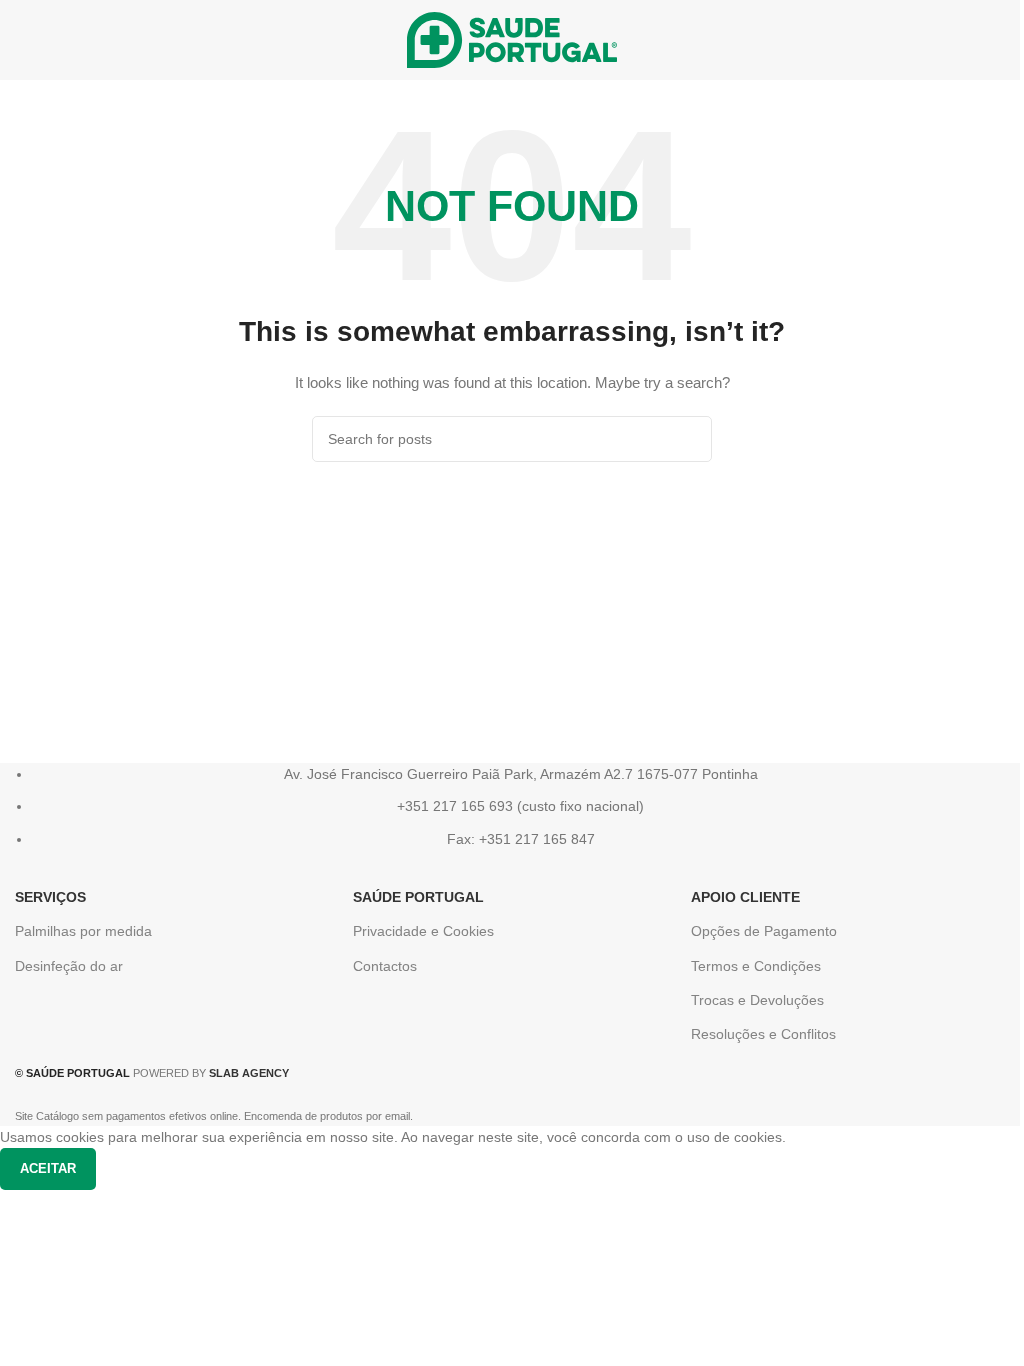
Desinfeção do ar (69, 966)
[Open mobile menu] (23, 40)
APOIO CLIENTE (745, 897)
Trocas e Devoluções (757, 1000)
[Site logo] (512, 39)
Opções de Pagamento (764, 931)
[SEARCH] (689, 439)
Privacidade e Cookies (423, 931)
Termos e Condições (756, 966)
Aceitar (48, 1168)
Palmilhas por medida (83, 931)
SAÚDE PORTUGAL (418, 897)
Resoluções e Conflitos (763, 1034)
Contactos (385, 966)
